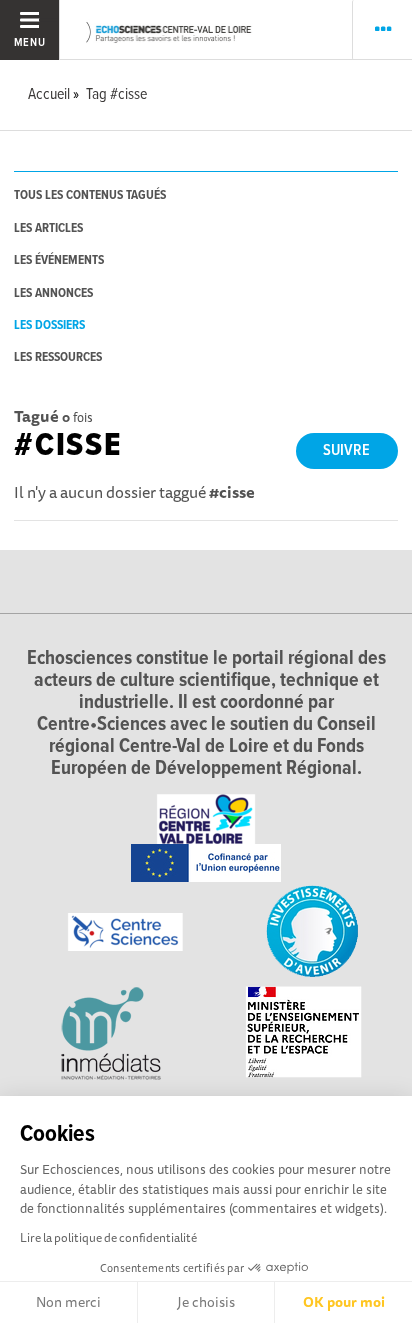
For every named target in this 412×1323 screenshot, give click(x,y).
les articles (48, 228)
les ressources (58, 357)
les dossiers (49, 325)
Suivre (346, 450)
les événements (59, 260)
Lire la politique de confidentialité (108, 1237)
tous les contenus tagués (90, 195)
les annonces (53, 293)
